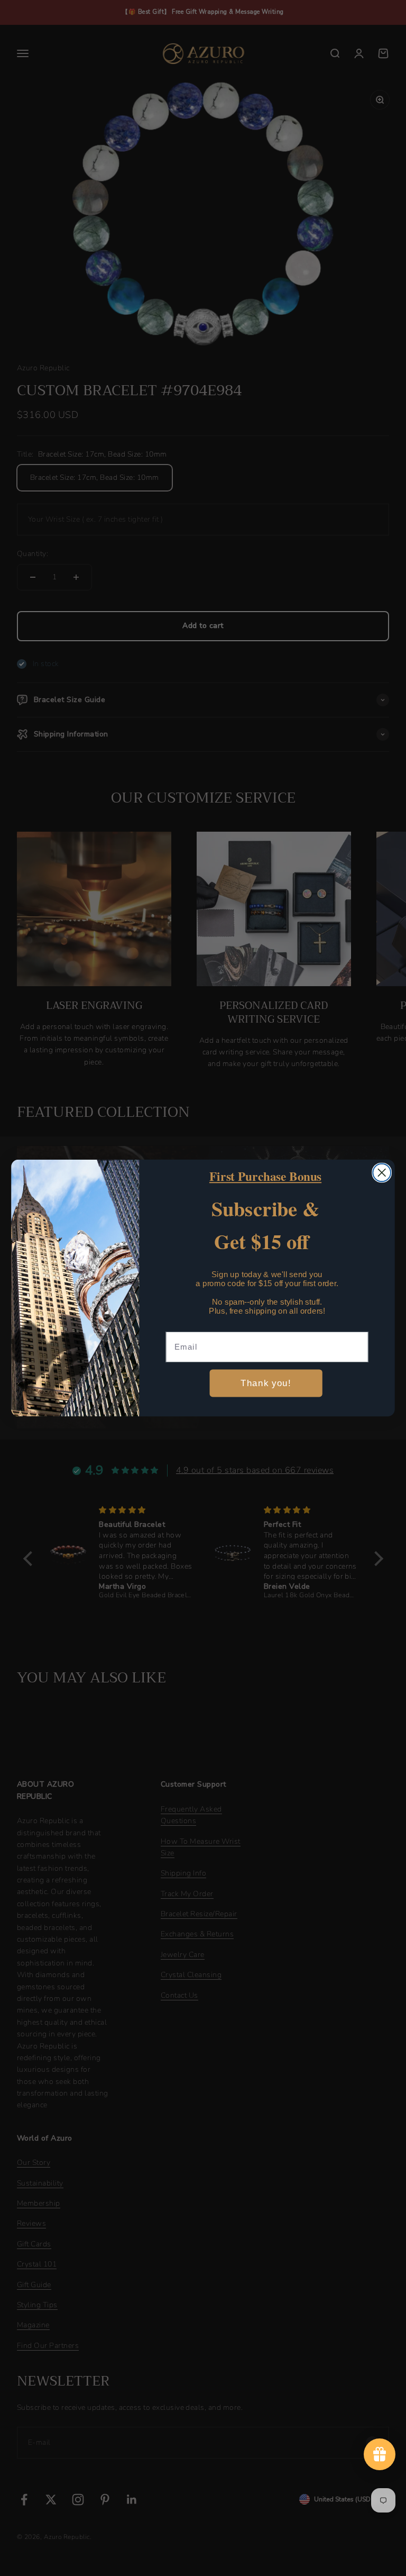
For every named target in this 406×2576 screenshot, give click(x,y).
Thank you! (266, 1383)
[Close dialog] (382, 1173)
